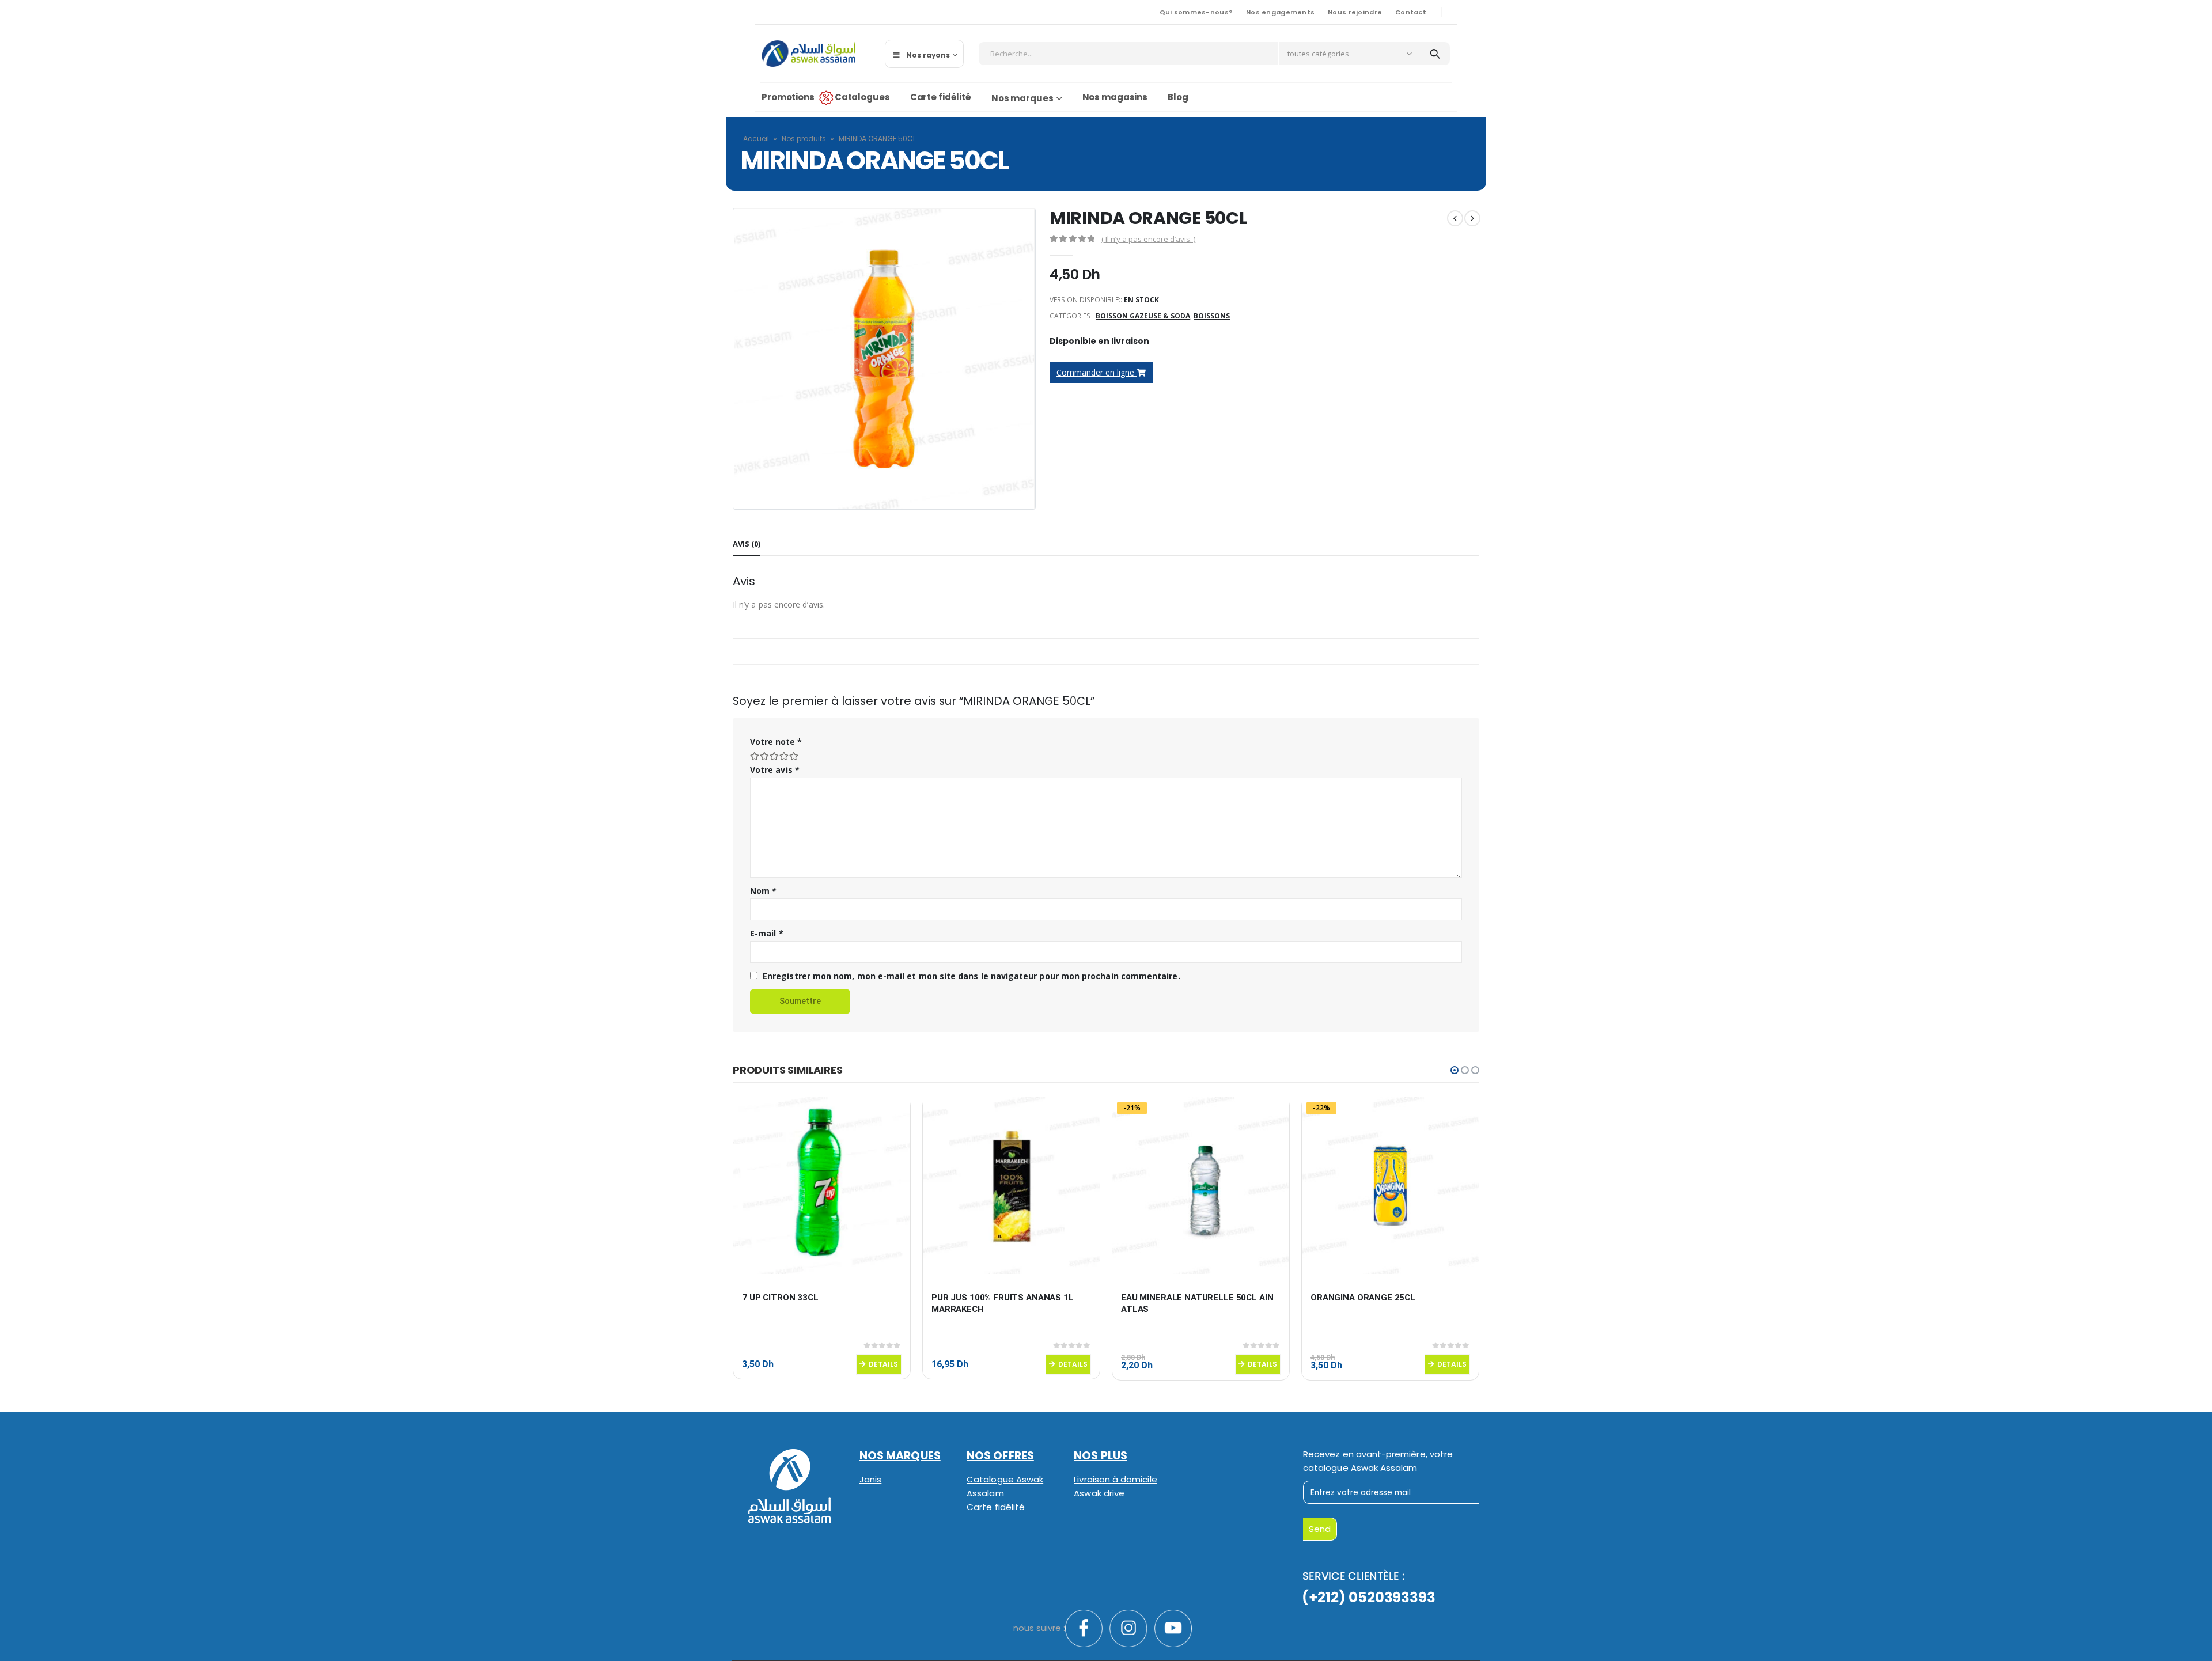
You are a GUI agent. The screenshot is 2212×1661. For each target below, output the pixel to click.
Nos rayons (928, 55)
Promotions (788, 97)
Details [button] (883, 1364)
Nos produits (804, 139)
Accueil (756, 139)
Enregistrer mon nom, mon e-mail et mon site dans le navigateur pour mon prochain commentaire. (971, 976)
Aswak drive (1099, 1493)
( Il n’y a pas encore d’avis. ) (1148, 239)
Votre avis (775, 770)
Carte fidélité (941, 97)
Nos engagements (1280, 12)
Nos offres (1000, 1456)
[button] (1455, 1070)
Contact (1411, 12)
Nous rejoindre (1355, 12)
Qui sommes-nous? (1196, 12)
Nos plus (1101, 1456)
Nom (763, 891)
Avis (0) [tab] (747, 544)
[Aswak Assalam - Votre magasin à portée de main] (808, 54)
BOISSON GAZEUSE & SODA (1143, 316)
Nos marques (1022, 98)
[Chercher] (1435, 54)
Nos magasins (1115, 97)
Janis (870, 1479)
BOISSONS (1212, 316)
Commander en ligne (1096, 372)
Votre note (776, 742)
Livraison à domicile (1115, 1479)
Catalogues (862, 97)
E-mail (767, 933)
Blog (1178, 97)
